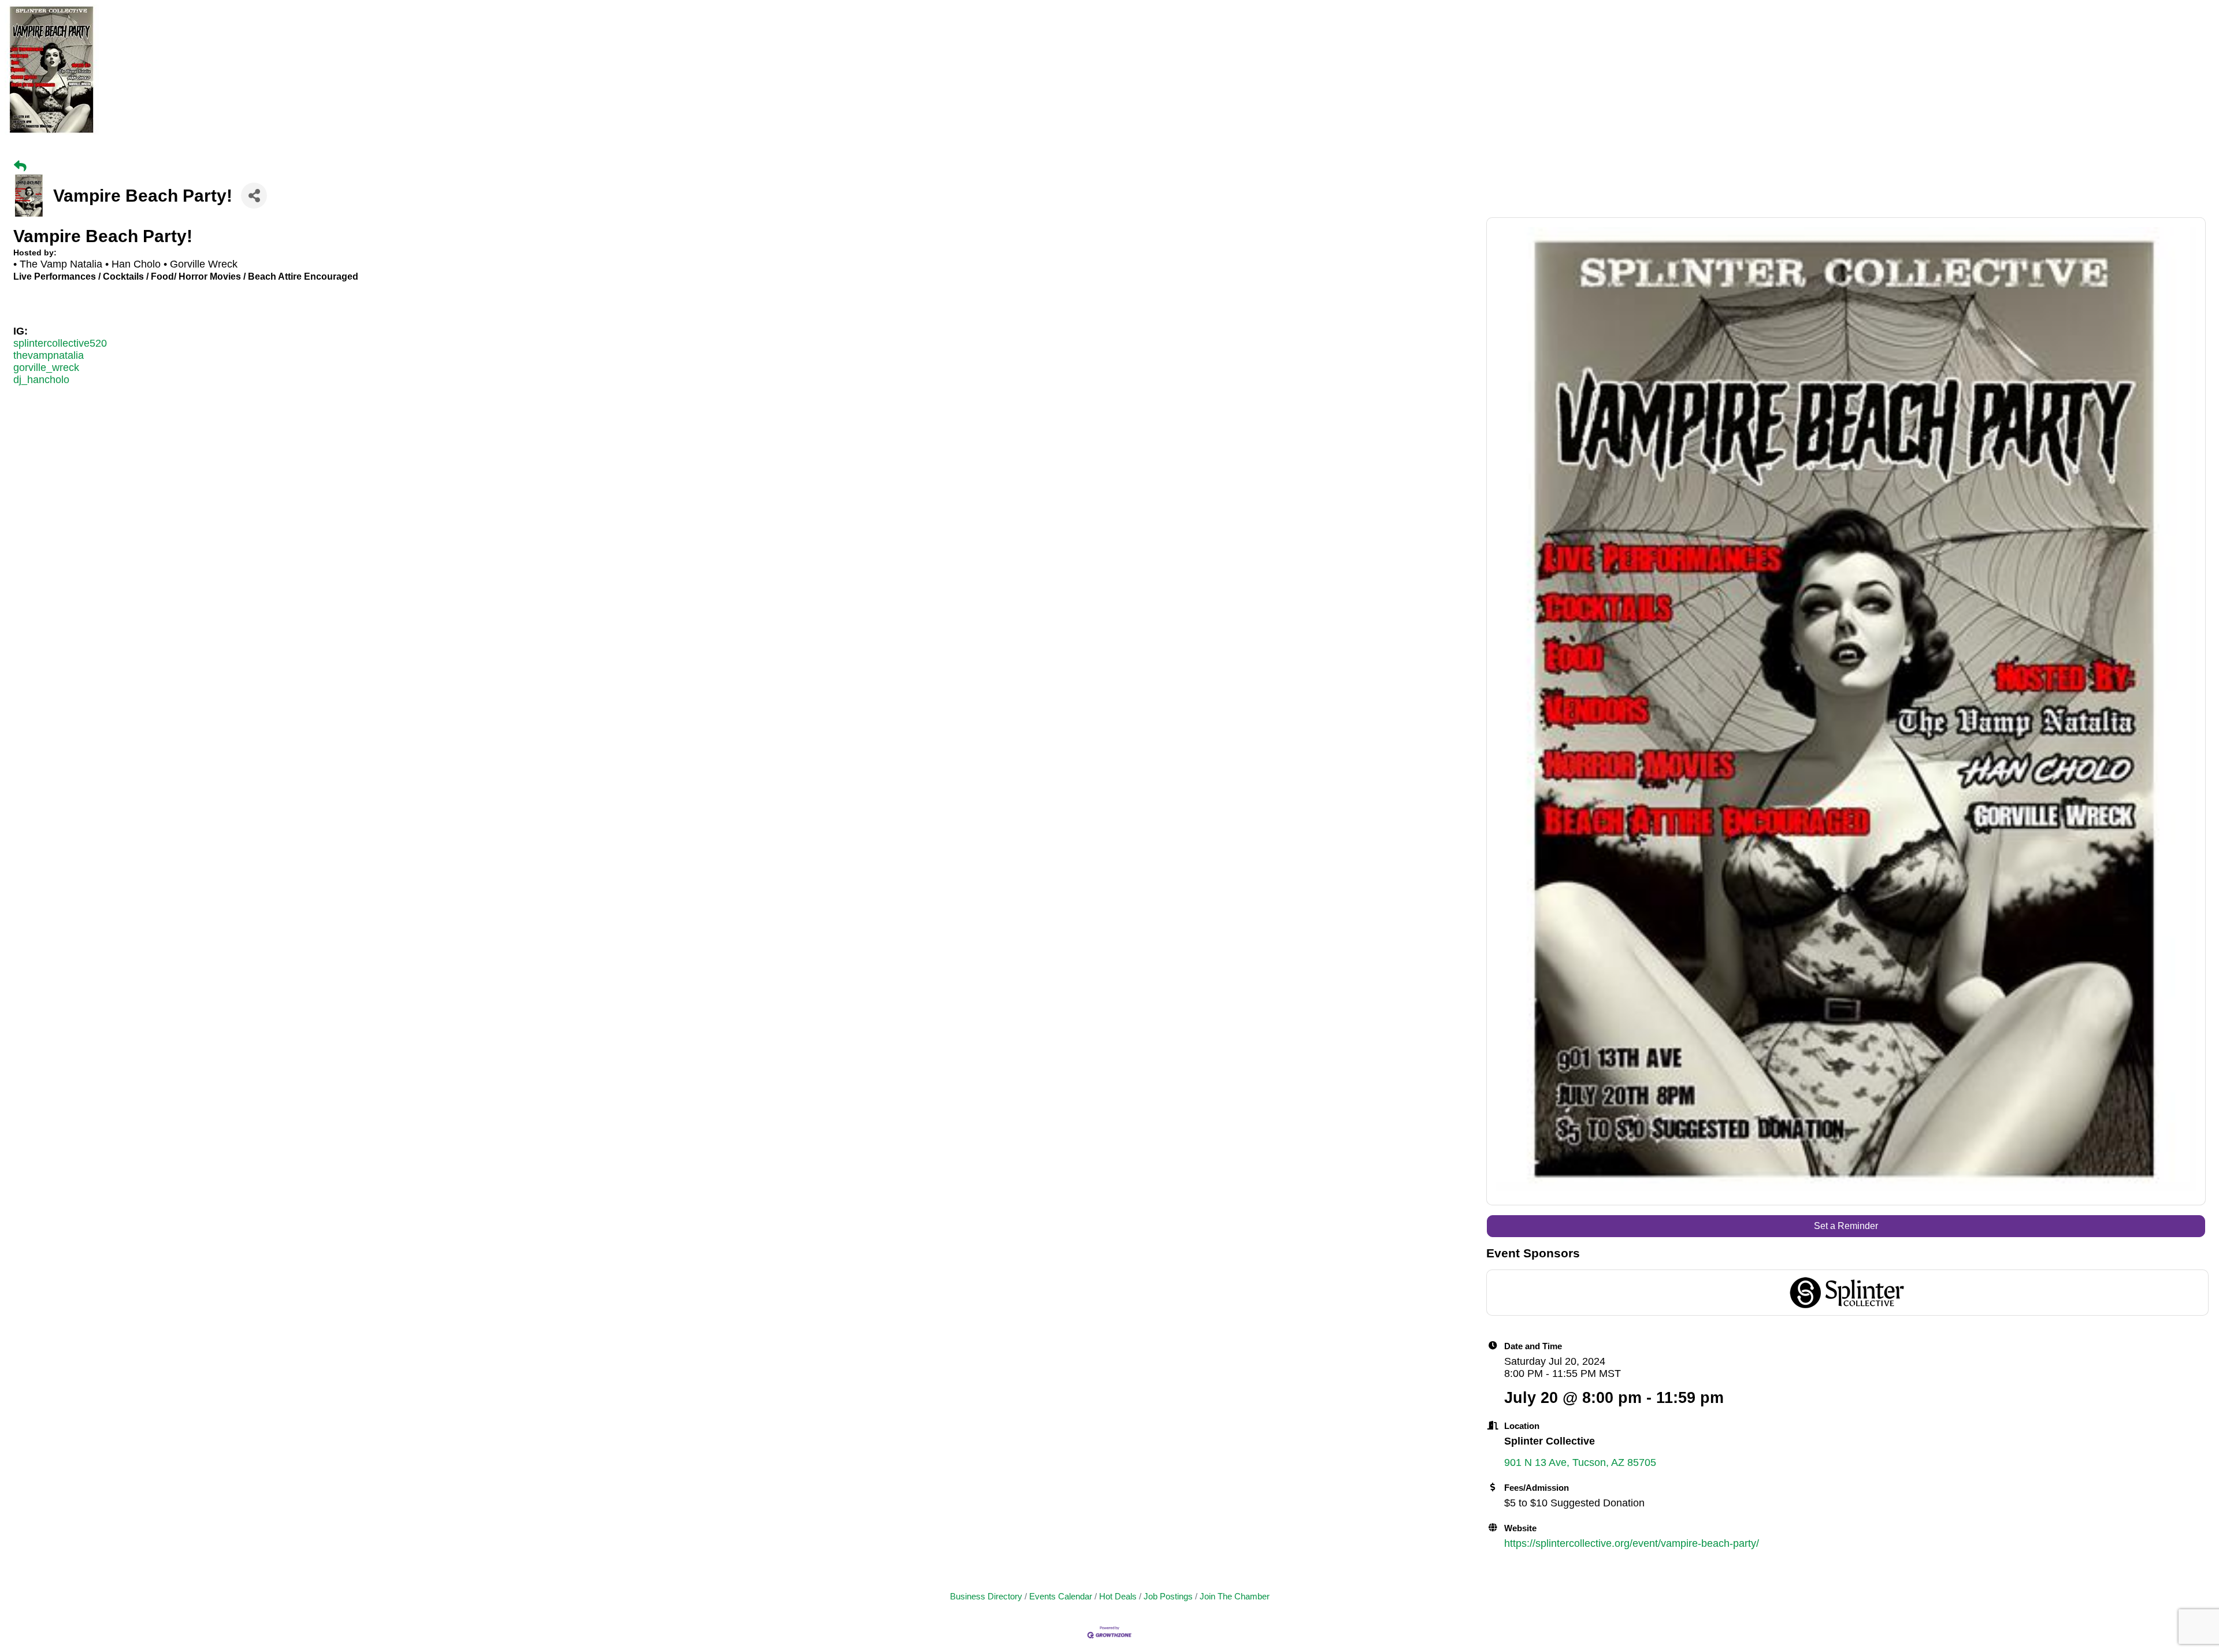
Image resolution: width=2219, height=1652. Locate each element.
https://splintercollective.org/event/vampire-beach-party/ (1632, 1543)
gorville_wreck (46, 367)
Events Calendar (1061, 1596)
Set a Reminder (1846, 1226)
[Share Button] (254, 196)
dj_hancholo (41, 380)
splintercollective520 (60, 343)
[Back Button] (20, 166)
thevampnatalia (49, 355)
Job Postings (1168, 1596)
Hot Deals (1118, 1596)
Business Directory (986, 1596)
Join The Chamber (1235, 1596)
